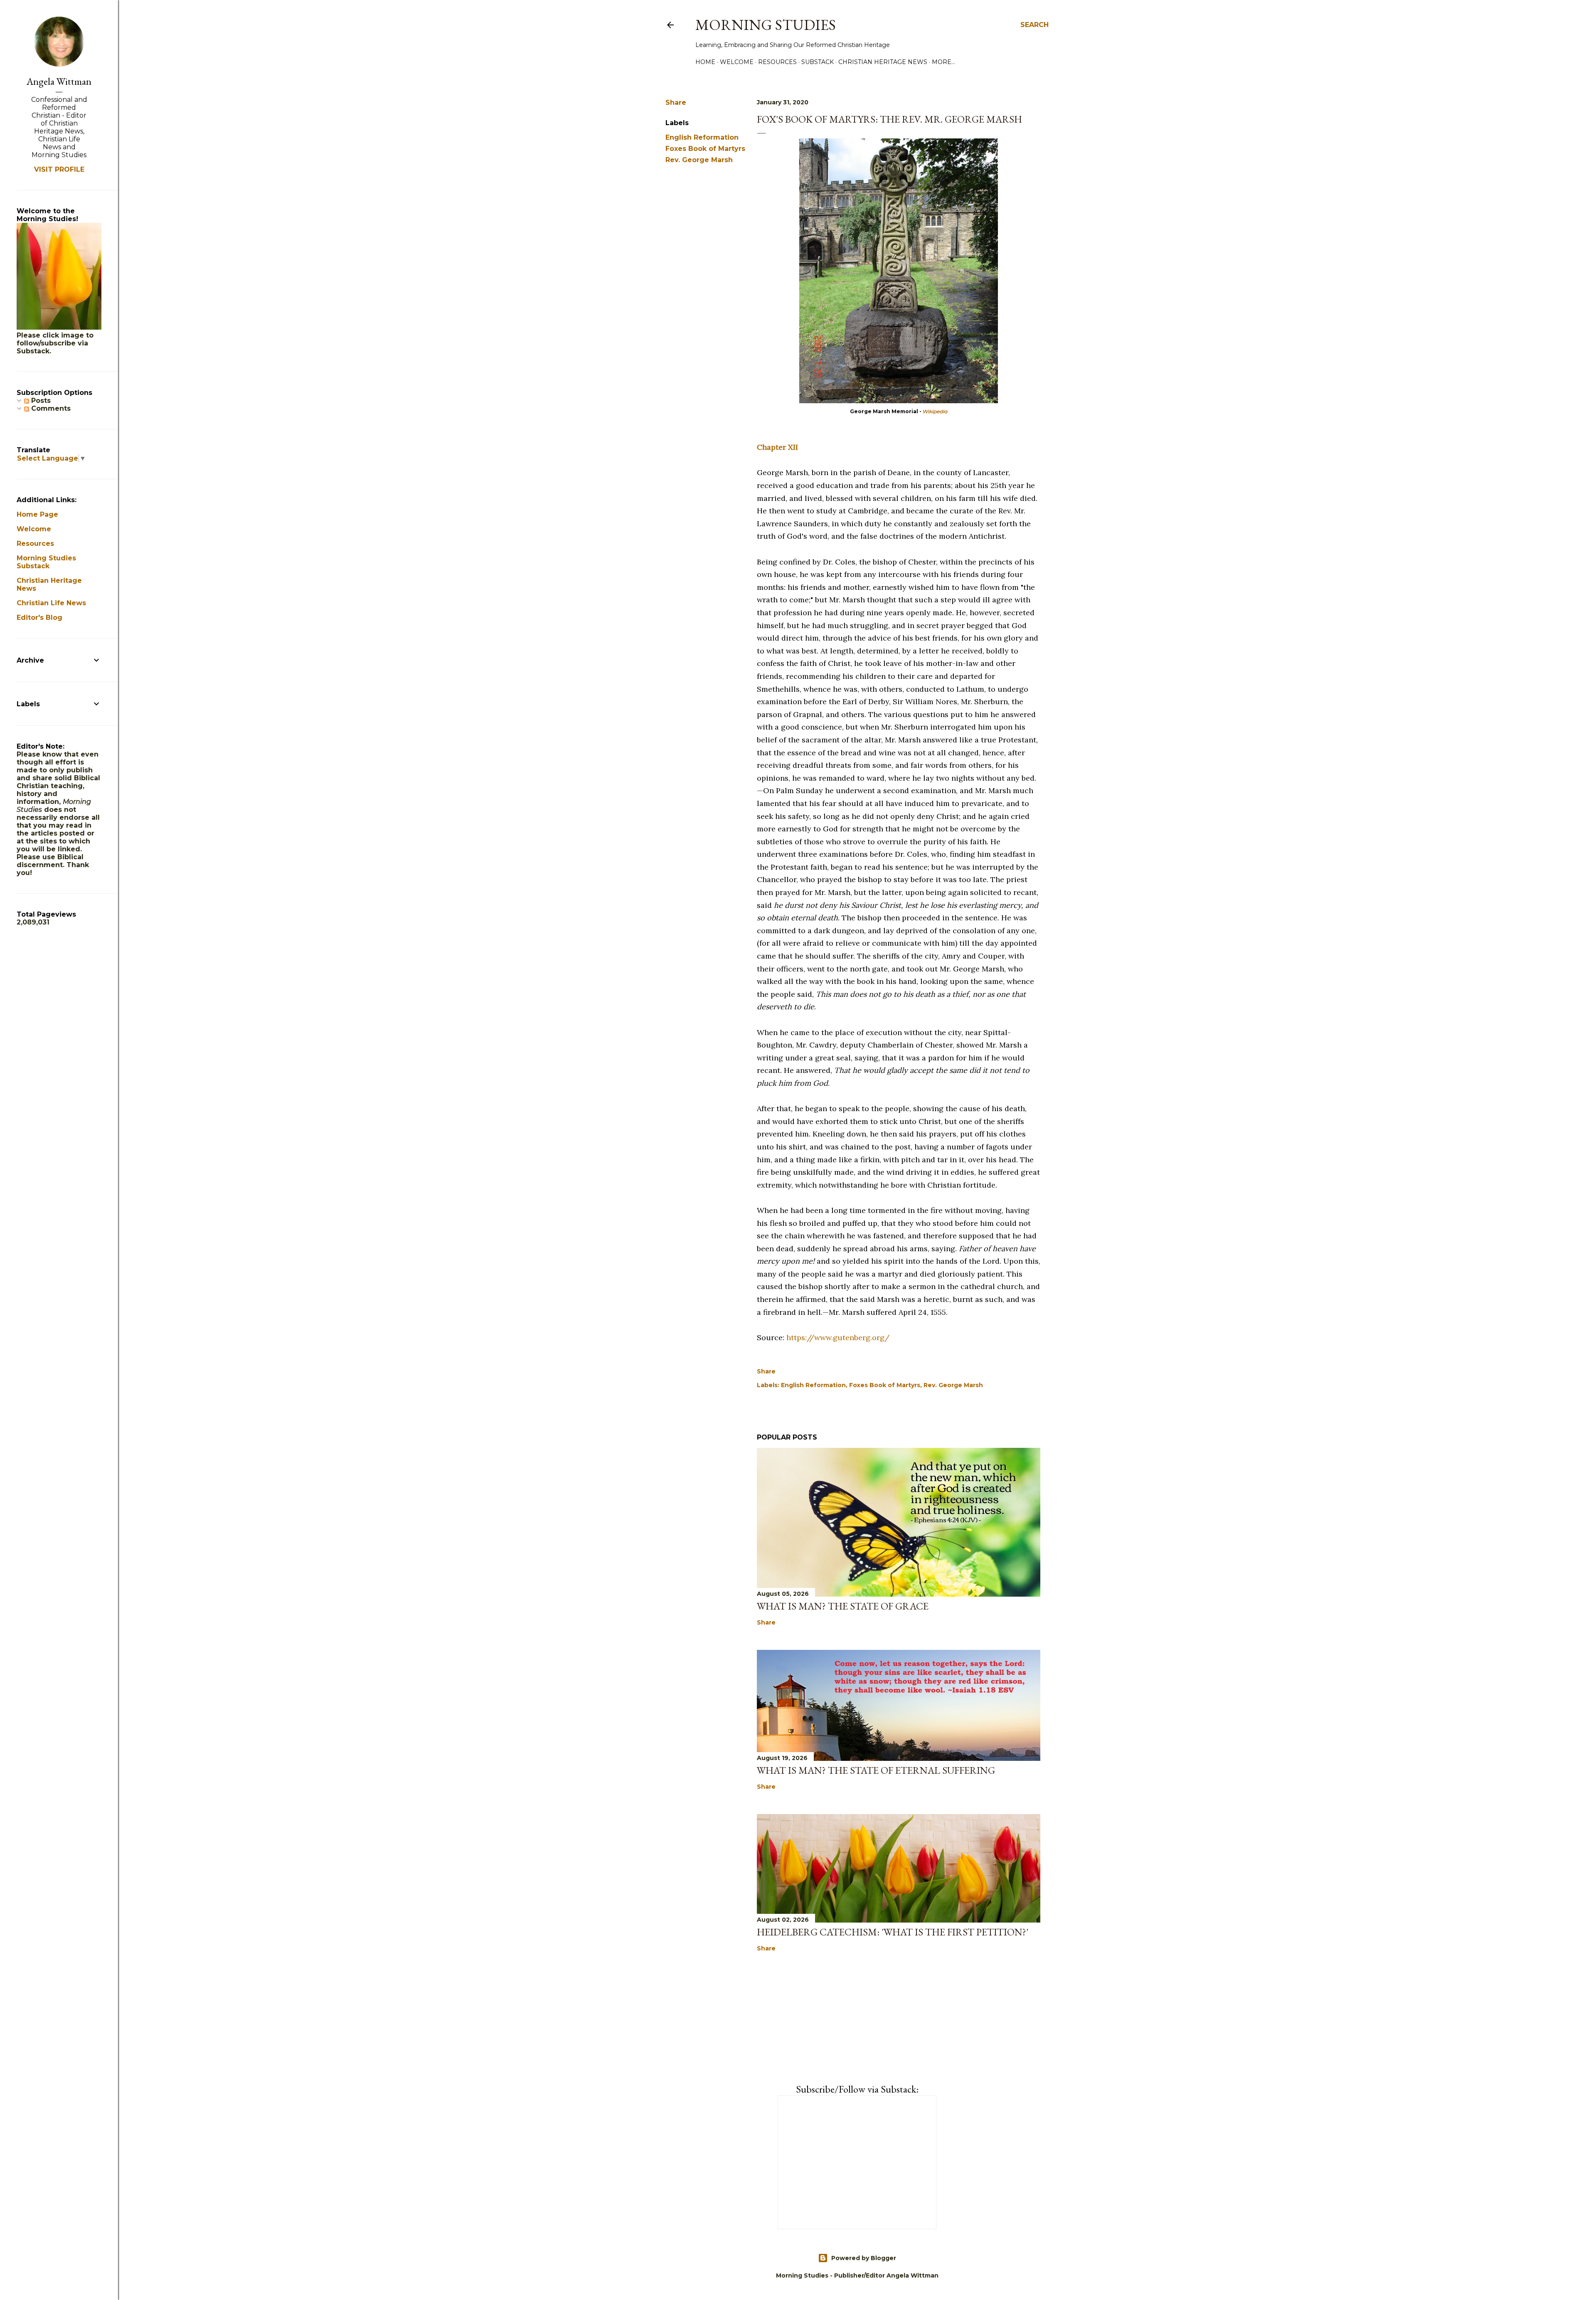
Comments (50, 408)
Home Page (37, 514)
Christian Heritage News (883, 62)
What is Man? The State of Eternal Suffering (876, 1770)
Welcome (737, 62)
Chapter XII (777, 447)
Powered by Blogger (864, 2258)
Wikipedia (935, 411)
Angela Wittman (59, 81)
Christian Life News (51, 603)
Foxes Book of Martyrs (705, 149)
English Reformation (702, 137)
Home (705, 62)
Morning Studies (766, 25)
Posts (40, 401)
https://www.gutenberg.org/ (838, 1337)
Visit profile (59, 169)
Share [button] (676, 102)
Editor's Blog (39, 618)
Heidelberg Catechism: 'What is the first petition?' (893, 1932)
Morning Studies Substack (46, 562)
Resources (777, 62)
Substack (818, 62)
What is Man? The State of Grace (843, 1606)
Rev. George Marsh (699, 160)
